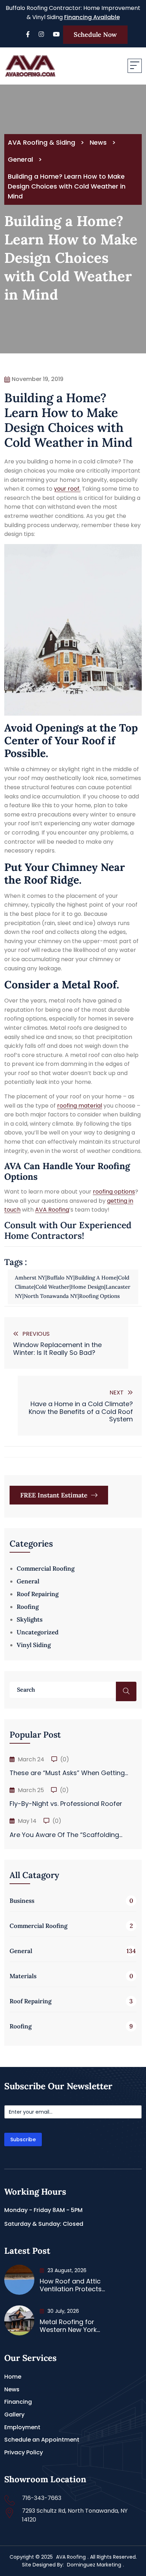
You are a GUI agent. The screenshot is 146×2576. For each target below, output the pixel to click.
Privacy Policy (24, 2452)
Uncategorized (38, 1632)
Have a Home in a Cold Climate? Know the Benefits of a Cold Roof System (81, 1411)
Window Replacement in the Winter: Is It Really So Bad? (57, 1349)
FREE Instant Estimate (55, 1495)
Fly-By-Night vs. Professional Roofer (66, 1804)
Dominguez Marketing (94, 2565)
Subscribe (23, 2139)
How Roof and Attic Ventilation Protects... (72, 2285)
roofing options (114, 1192)
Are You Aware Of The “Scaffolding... (66, 1835)
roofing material (80, 1106)
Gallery (14, 2415)
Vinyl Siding (34, 1645)
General (28, 1581)
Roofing (28, 1607)
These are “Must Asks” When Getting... (69, 1773)
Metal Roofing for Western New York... (70, 2326)
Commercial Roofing (46, 1569)
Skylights (30, 1619)
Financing (18, 2402)
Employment (22, 2427)
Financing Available (92, 17)
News (12, 2389)
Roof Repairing (38, 1594)
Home (13, 2377)
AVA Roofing (52, 1210)
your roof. (67, 489)
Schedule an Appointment (42, 2440)
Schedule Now (95, 34)
